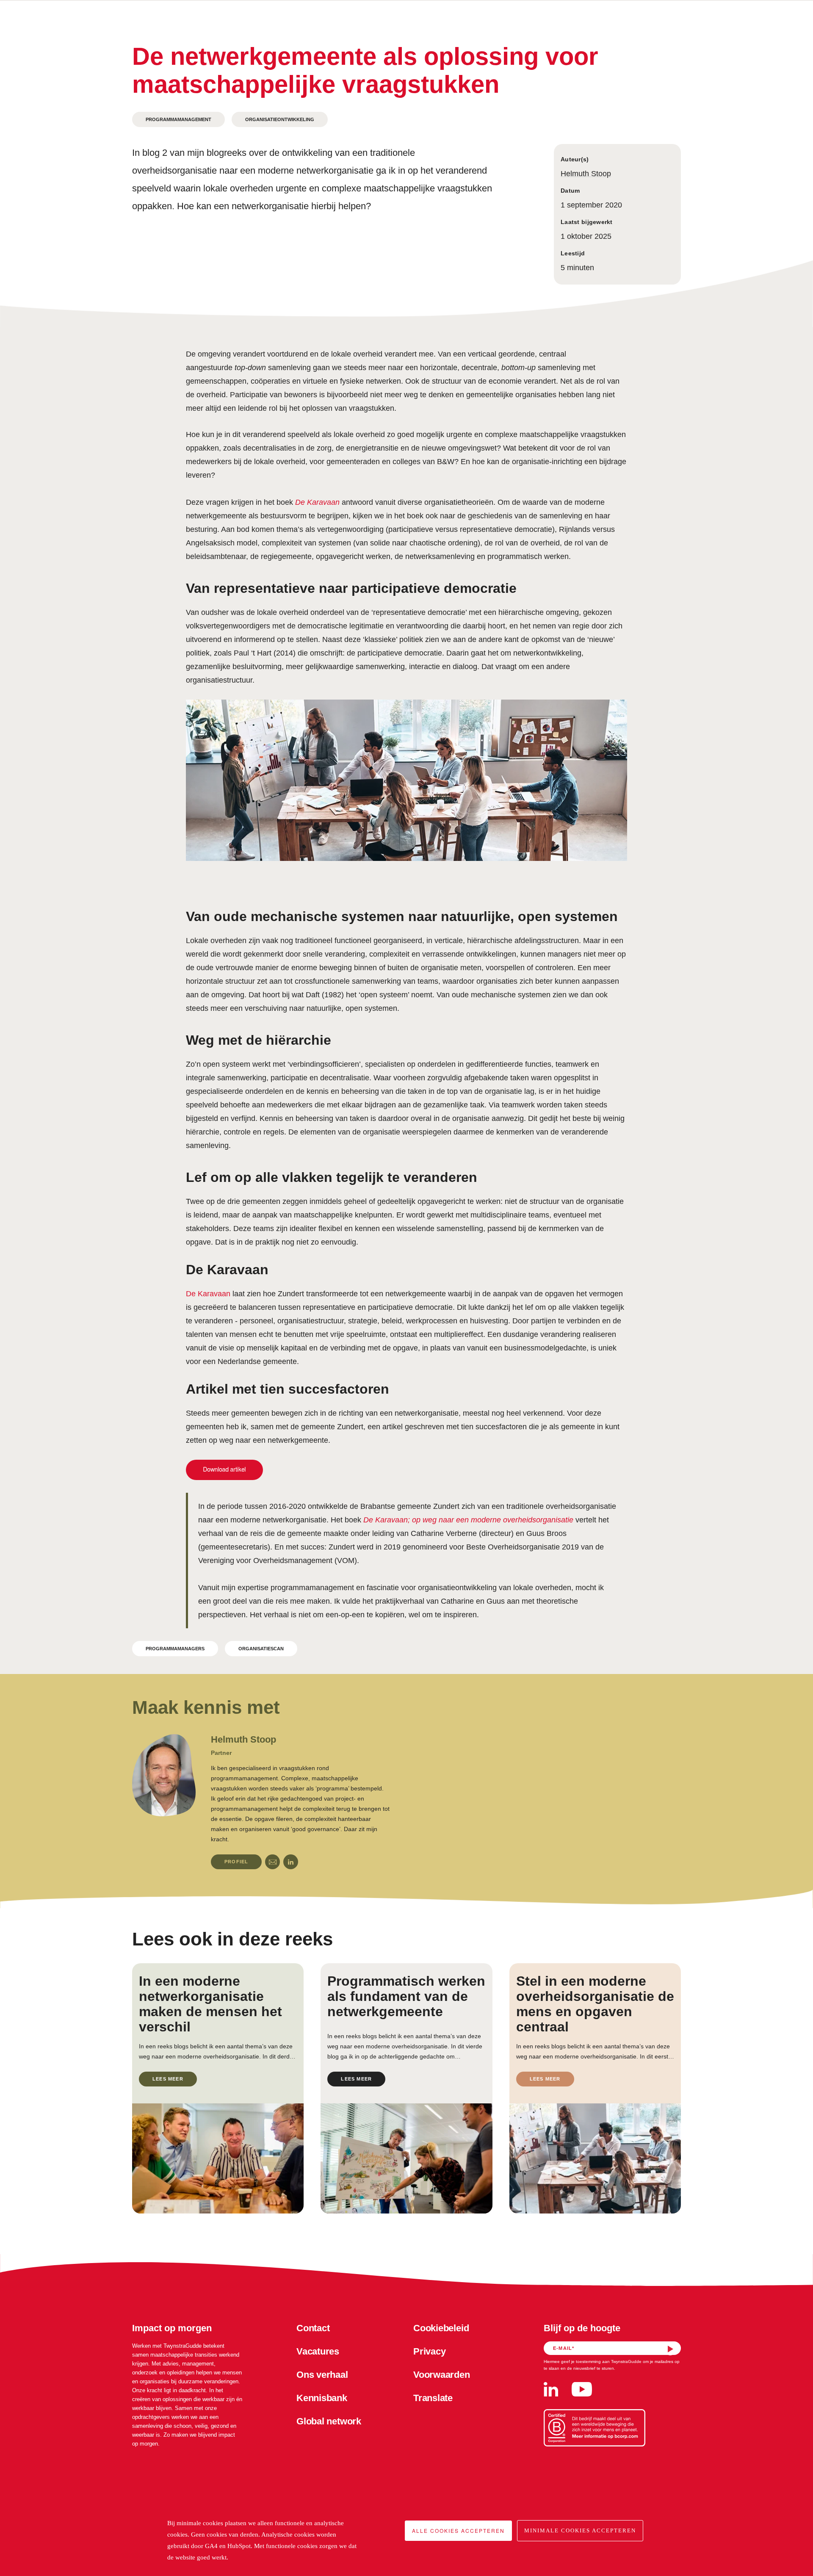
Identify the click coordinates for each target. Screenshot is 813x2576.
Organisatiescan (261, 1649)
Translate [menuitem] (433, 2398)
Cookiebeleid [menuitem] (441, 2328)
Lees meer (168, 2079)
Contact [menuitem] (313, 2328)
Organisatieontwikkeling (280, 119)
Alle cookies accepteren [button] (458, 2530)
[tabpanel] (261, 1801)
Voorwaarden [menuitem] (442, 2375)
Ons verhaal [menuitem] (322, 2375)
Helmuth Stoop (586, 174)
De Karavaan (208, 1294)
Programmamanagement (178, 119)
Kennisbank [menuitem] (322, 2398)
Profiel (236, 1862)
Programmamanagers (175, 1649)
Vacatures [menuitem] (318, 2351)
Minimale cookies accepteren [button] (580, 2530)
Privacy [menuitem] (429, 2351)
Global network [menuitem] (329, 2421)
